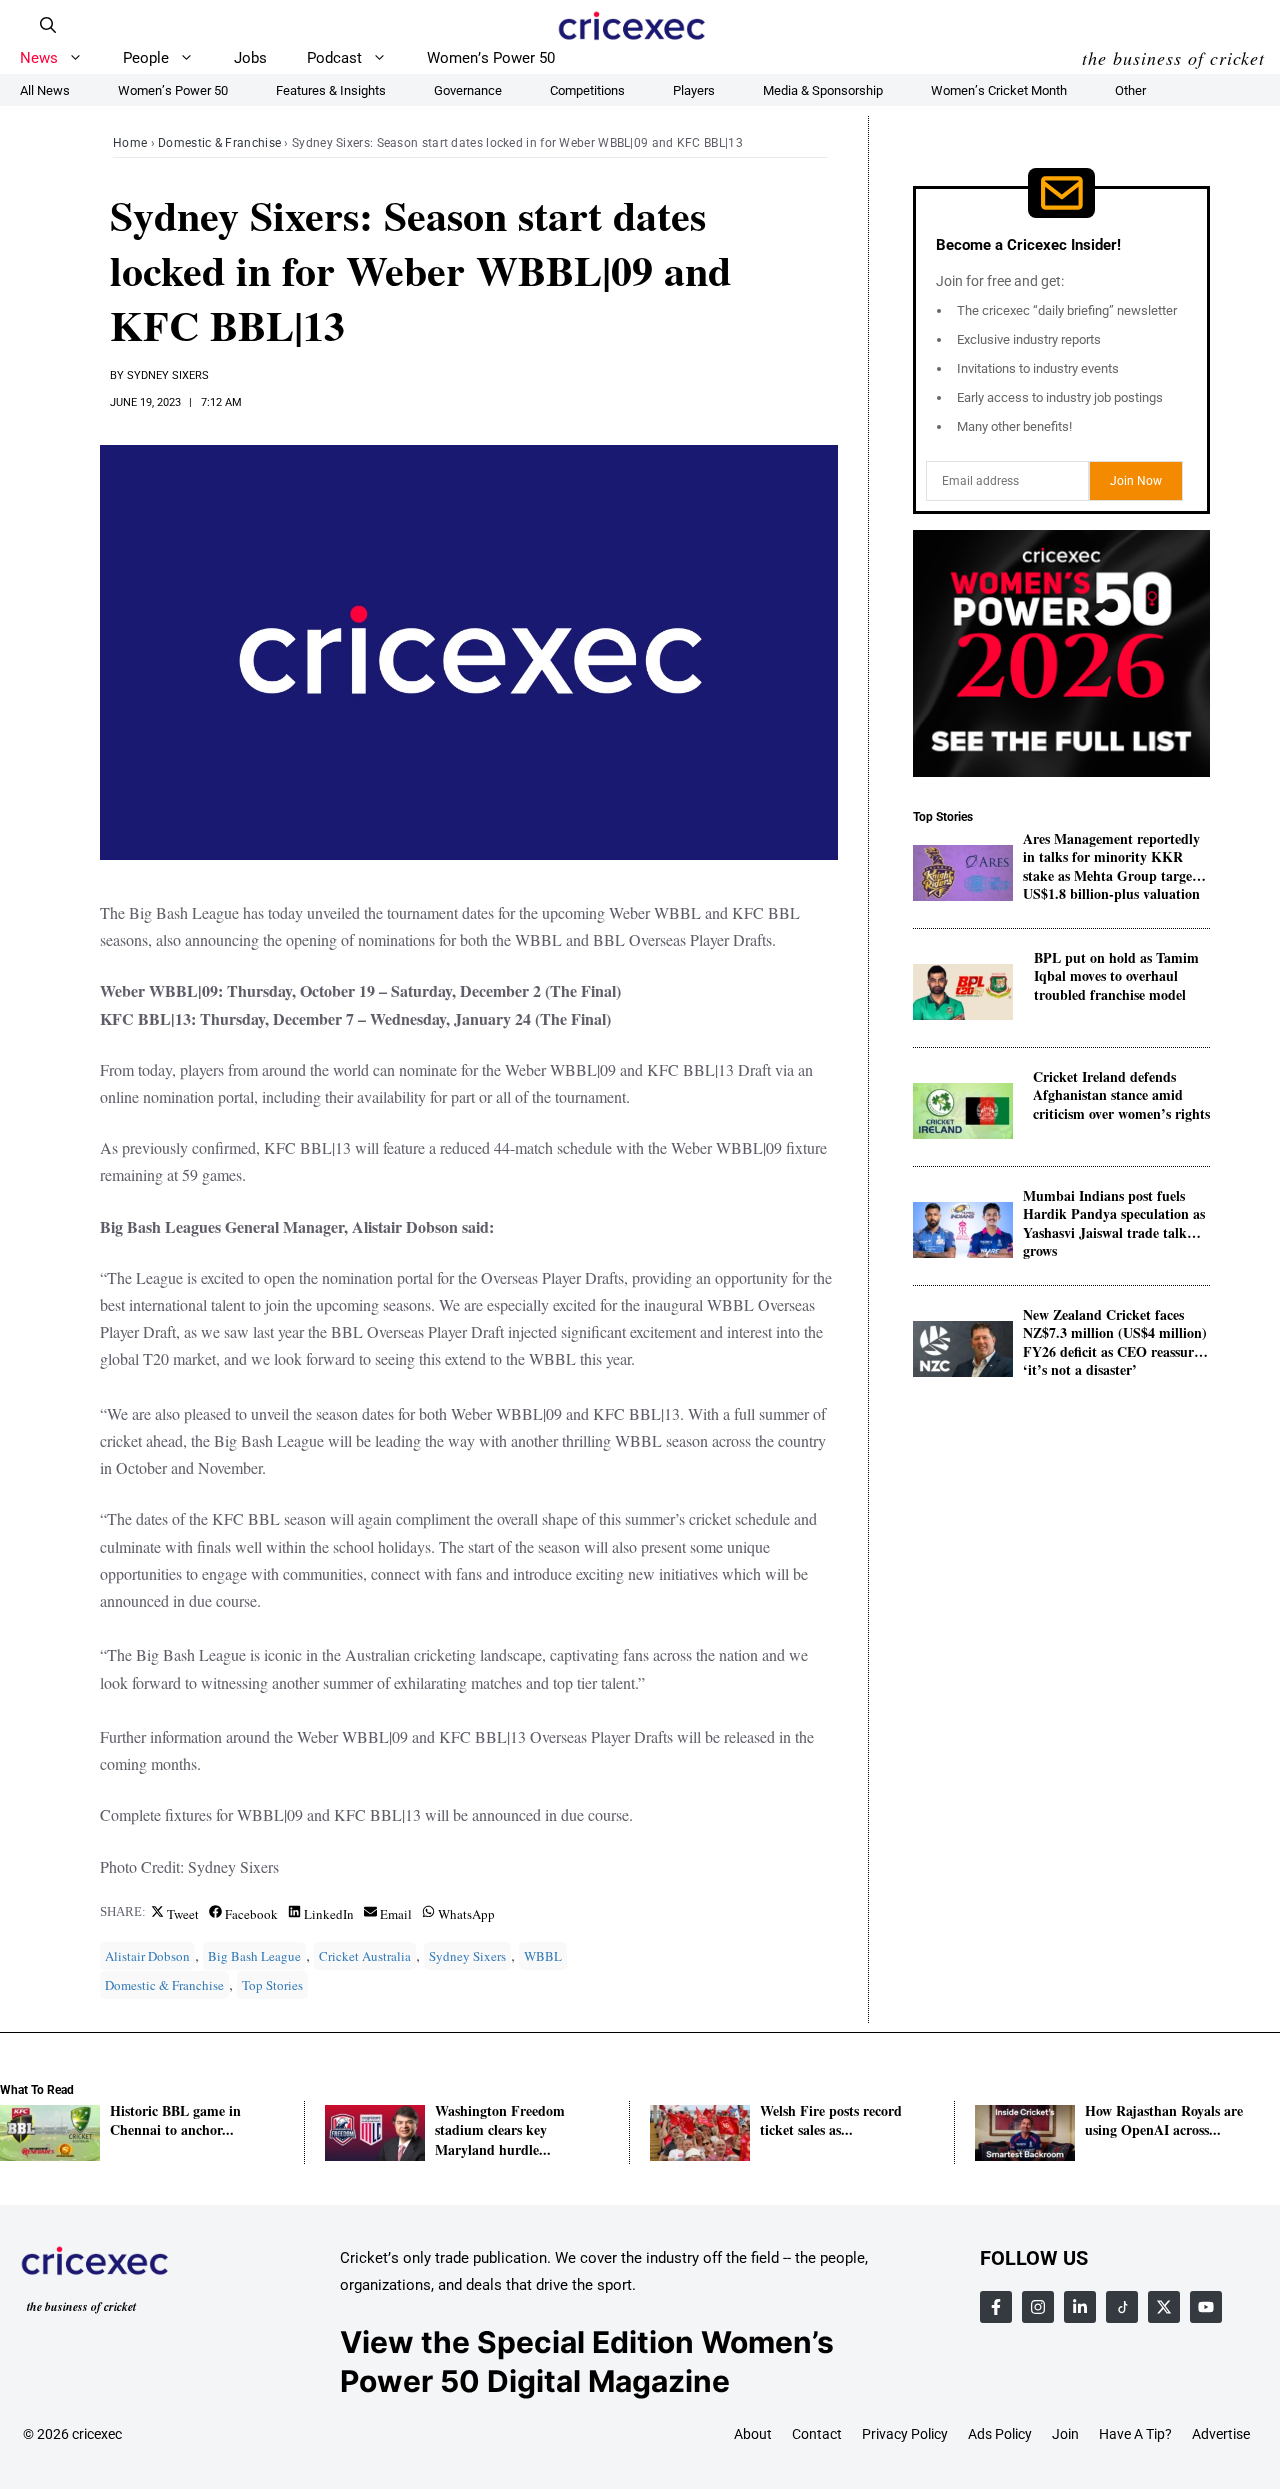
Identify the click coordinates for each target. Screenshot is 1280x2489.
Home (130, 143)
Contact (817, 2434)
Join (1065, 2434)
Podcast (334, 58)
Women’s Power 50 (491, 58)
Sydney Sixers (168, 375)
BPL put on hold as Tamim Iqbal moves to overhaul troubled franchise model (1116, 977)
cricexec (97, 2434)
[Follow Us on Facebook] (996, 2307)
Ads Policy (1000, 2434)
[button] (48, 25)
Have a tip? (1135, 2434)
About (753, 2434)
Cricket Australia (365, 1956)
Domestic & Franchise (219, 143)
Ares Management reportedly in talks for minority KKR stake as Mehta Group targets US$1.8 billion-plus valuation (1112, 858)
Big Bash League (254, 1956)
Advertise (1221, 2434)
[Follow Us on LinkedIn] (1080, 2307)
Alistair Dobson (147, 1956)
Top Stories (272, 1985)
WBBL (543, 1956)
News (39, 58)
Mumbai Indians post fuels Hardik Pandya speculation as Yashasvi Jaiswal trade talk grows (1114, 1215)
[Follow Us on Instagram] (1038, 2307)
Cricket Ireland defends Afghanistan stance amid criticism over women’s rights (1121, 1096)
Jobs (250, 58)
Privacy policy (905, 2434)
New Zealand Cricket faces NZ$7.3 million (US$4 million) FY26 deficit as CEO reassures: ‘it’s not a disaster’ (1116, 1334)
